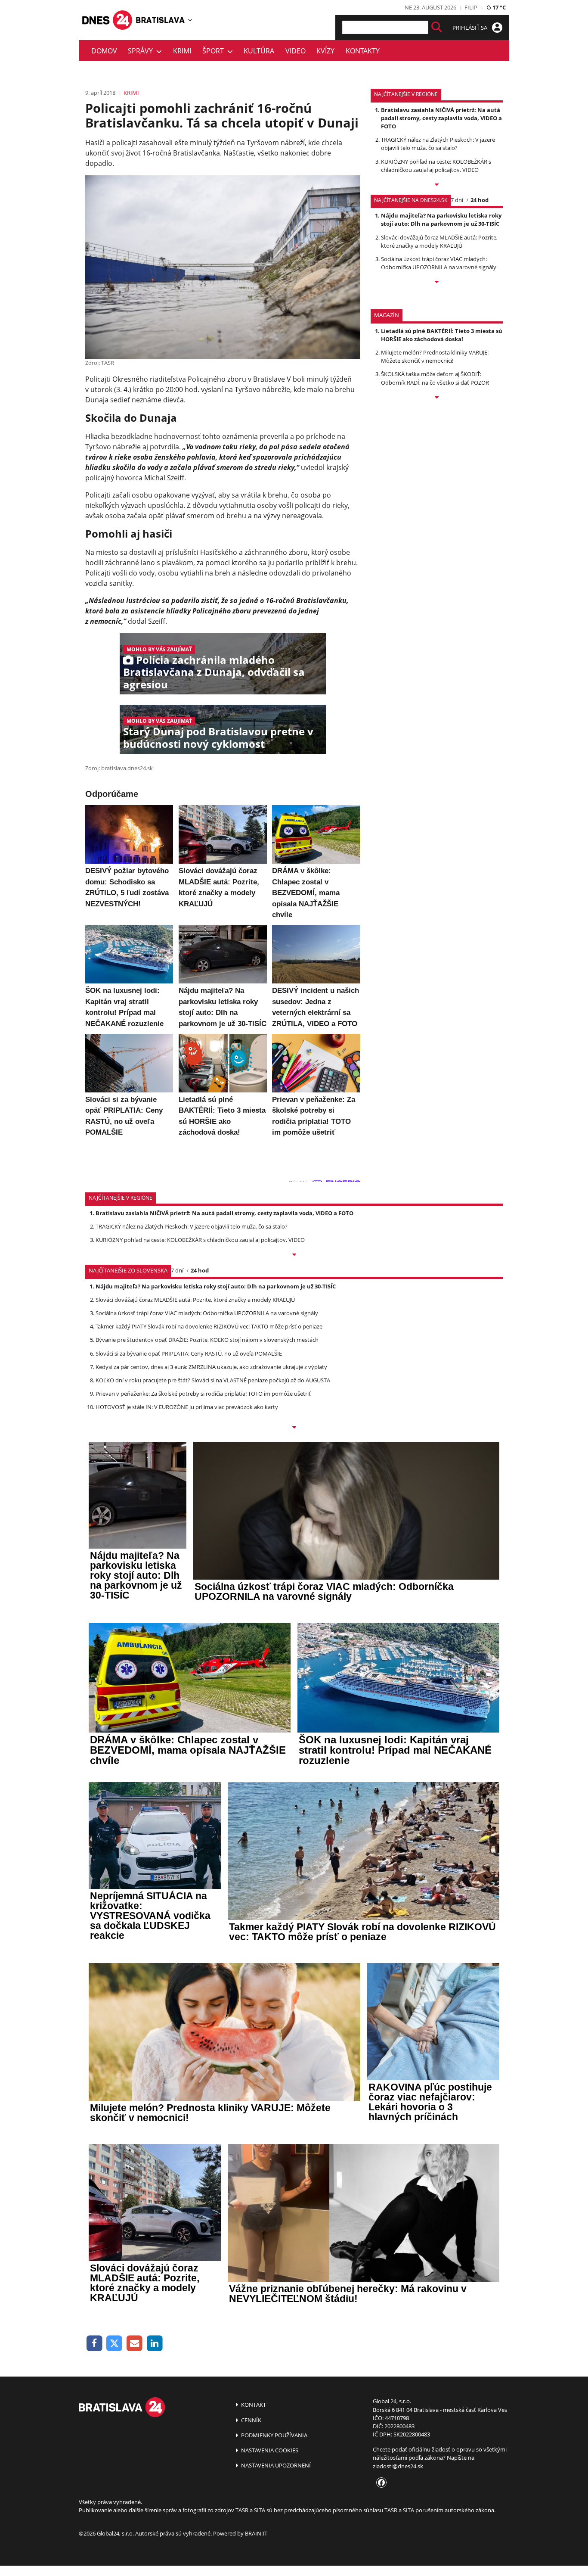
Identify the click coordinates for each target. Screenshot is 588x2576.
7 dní (457, 200)
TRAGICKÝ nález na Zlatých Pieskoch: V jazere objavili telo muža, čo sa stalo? (438, 144)
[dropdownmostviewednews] (437, 185)
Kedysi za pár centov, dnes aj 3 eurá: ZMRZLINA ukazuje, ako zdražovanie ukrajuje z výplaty (211, 1367)
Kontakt (253, 2405)
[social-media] (380, 2483)
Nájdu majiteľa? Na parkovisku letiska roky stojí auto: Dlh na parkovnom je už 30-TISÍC (441, 219)
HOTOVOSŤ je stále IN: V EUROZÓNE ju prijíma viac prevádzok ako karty (187, 1407)
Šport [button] (215, 51)
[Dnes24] (161, 20)
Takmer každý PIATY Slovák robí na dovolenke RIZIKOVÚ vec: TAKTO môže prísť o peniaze (209, 1326)
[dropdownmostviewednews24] (437, 283)
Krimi (182, 51)
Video (296, 51)
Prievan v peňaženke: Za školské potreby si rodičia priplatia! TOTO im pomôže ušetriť (203, 1394)
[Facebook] (94, 2344)
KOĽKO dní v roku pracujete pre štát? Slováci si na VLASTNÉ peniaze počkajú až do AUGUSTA (213, 1380)
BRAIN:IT (256, 2533)
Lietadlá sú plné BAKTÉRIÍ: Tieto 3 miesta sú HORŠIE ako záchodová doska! (442, 335)
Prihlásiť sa (470, 28)
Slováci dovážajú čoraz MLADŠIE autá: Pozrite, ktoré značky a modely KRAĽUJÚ (439, 241)
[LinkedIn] (155, 2344)
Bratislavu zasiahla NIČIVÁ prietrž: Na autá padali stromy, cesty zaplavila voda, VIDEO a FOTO (441, 118)
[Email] (135, 2344)
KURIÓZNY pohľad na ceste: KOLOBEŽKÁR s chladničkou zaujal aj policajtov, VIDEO (436, 166)
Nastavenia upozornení (275, 2465)
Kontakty (363, 51)
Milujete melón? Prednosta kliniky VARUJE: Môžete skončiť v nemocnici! (435, 356)
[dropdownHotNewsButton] (437, 398)
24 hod (480, 200)
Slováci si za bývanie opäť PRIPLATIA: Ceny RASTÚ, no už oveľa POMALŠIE (189, 1353)
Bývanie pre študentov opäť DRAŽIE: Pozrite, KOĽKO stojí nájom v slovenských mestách (207, 1340)
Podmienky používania (274, 2435)
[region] (190, 20)
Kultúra (259, 51)
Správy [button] (142, 51)
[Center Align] (437, 27)
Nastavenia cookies (269, 2450)
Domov (104, 51)
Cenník (251, 2420)
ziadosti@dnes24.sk (398, 2466)
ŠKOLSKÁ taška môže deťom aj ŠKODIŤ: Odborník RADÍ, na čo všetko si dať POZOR (435, 378)
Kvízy (325, 51)
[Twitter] (115, 2344)
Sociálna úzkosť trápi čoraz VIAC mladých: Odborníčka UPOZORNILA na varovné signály (439, 263)
